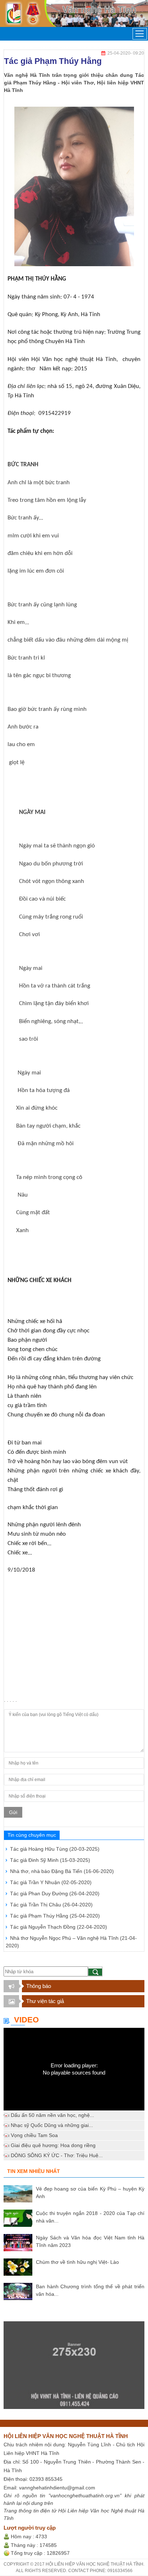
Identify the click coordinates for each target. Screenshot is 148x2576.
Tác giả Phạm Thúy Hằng (55, 1916)
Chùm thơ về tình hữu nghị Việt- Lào (77, 2262)
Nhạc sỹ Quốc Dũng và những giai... (52, 2125)
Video (26, 2020)
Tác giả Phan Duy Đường (55, 1893)
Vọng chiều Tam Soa (34, 2135)
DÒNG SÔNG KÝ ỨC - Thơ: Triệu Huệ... (57, 2155)
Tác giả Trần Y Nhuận (51, 1882)
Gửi (13, 1812)
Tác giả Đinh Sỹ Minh (50, 1860)
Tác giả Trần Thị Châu (51, 1905)
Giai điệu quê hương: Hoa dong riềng (53, 2145)
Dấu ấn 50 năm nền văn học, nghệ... (52, 2115)
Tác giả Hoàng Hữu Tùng (55, 1849)
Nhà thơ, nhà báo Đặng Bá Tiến (62, 1871)
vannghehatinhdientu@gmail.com (57, 2488)
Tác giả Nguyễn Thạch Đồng (59, 1927)
